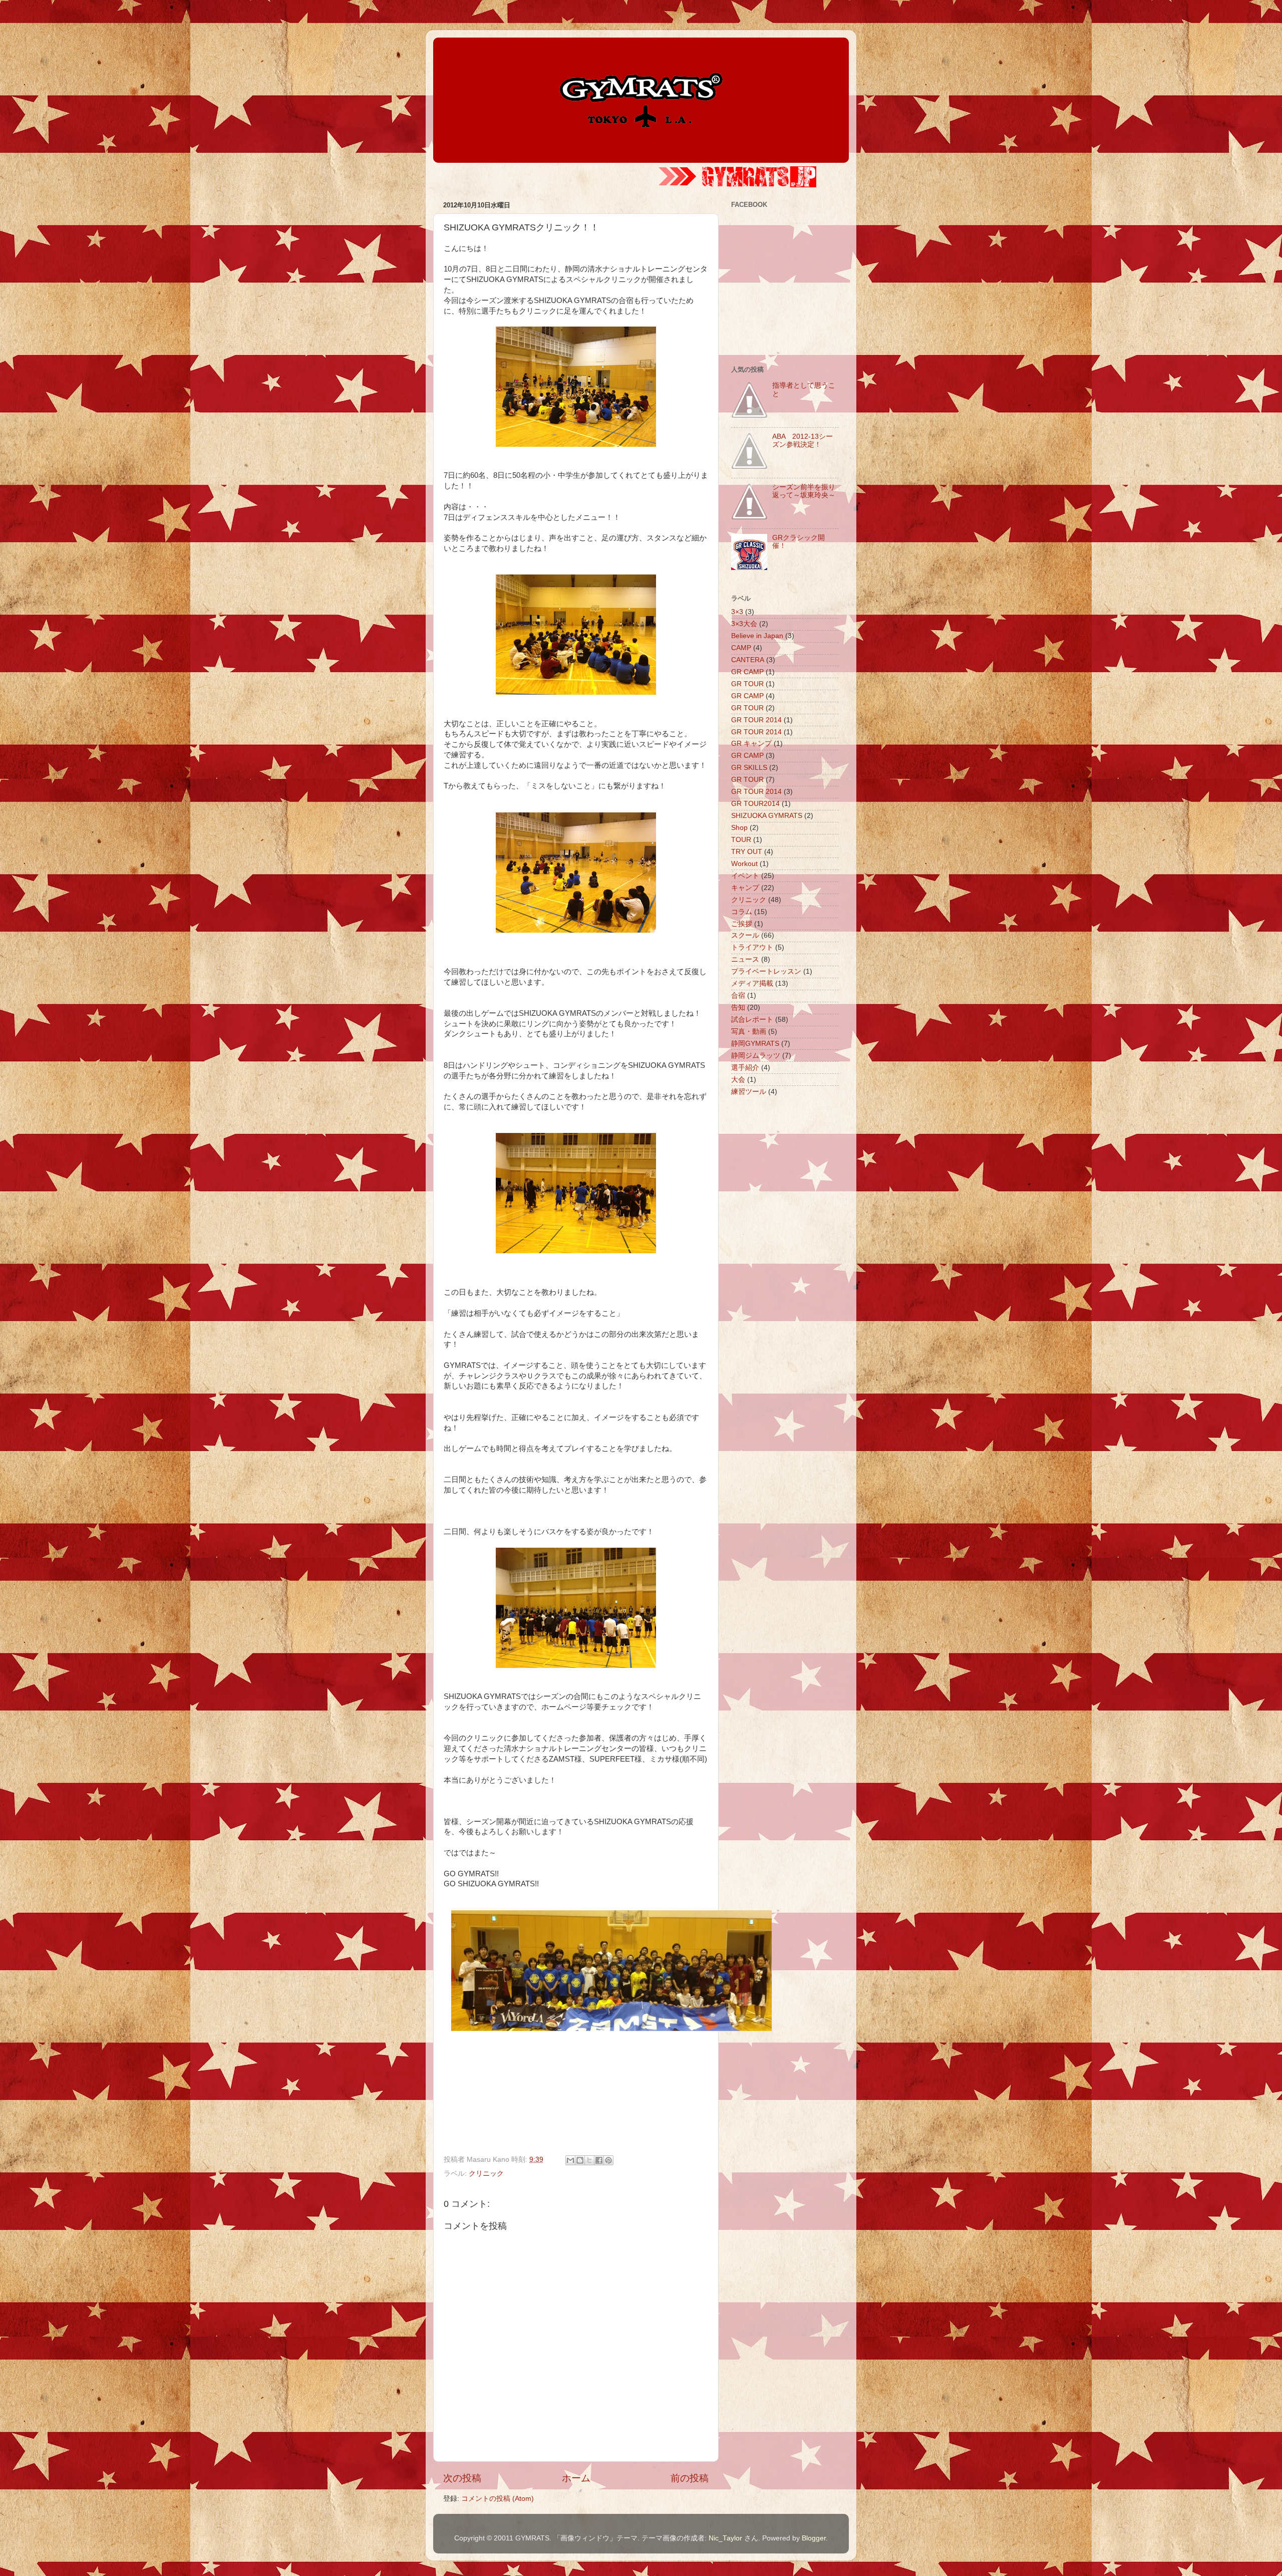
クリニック (486, 2174)
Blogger (814, 2538)
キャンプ (745, 888)
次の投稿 (462, 2478)
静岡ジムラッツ (756, 1056)
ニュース (745, 959)
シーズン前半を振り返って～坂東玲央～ (804, 491)
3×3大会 (744, 624)
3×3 (737, 612)
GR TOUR (747, 684)
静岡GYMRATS (755, 1044)
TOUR (741, 840)
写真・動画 (749, 1032)
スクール (745, 935)
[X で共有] (589, 2160)
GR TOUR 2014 (756, 720)
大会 (738, 1080)
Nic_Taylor (725, 2538)
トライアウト (752, 947)
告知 (738, 1008)
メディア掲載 (752, 983)
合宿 (738, 995)
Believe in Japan (757, 636)
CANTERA (748, 660)
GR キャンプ (751, 744)
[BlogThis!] (580, 2160)
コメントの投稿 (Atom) (498, 2499)
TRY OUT (747, 852)
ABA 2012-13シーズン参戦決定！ (803, 441)
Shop (739, 828)
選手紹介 (745, 1068)
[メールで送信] (570, 2160)
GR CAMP (747, 672)
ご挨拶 (742, 924)
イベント (745, 876)
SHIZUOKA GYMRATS (767, 816)
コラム (742, 912)
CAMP (741, 648)
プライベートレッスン (766, 971)
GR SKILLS (749, 768)
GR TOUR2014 (755, 804)
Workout (744, 864)
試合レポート (752, 1020)
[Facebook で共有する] (599, 2160)
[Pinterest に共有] (608, 2160)
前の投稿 (690, 2478)
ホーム (576, 2478)
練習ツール (749, 1092)
